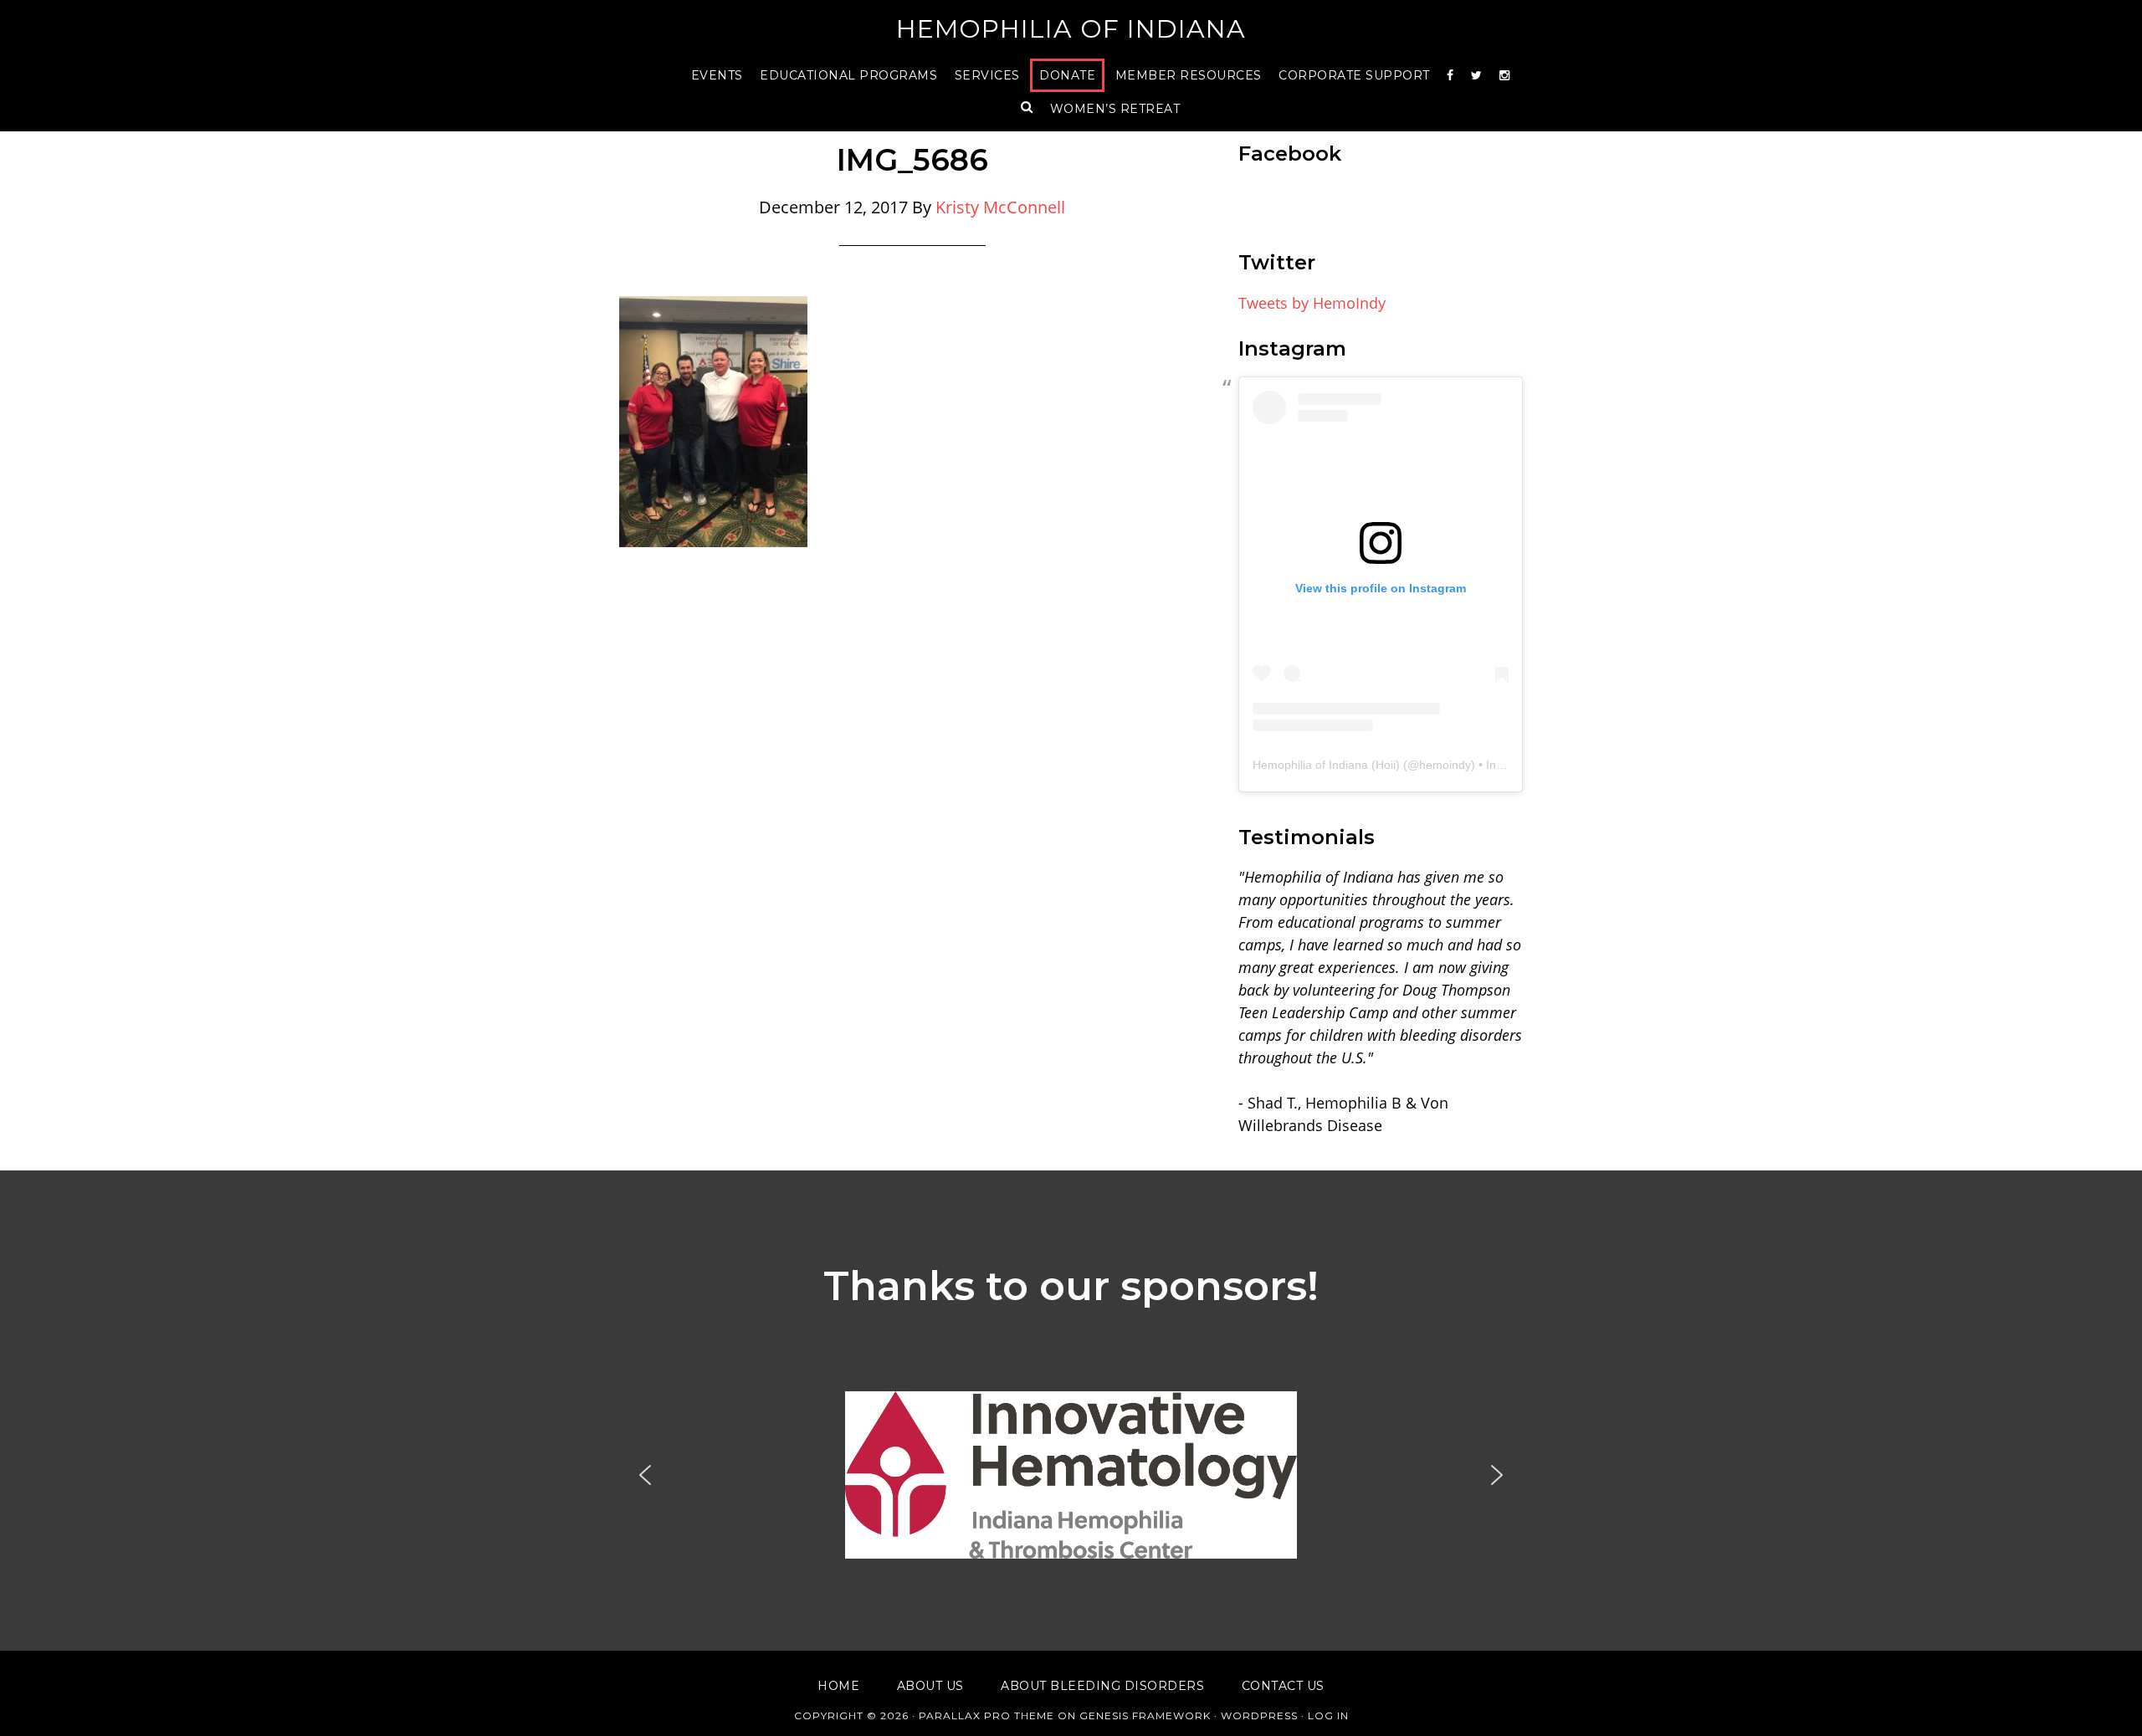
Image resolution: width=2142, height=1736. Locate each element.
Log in (1328, 1716)
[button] (1071, 1475)
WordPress (1259, 1716)
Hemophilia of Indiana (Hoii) (1326, 765)
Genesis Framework (1145, 1716)
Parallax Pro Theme (986, 1716)
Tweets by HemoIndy (1312, 303)
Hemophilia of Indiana (1071, 29)
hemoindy (1445, 765)
